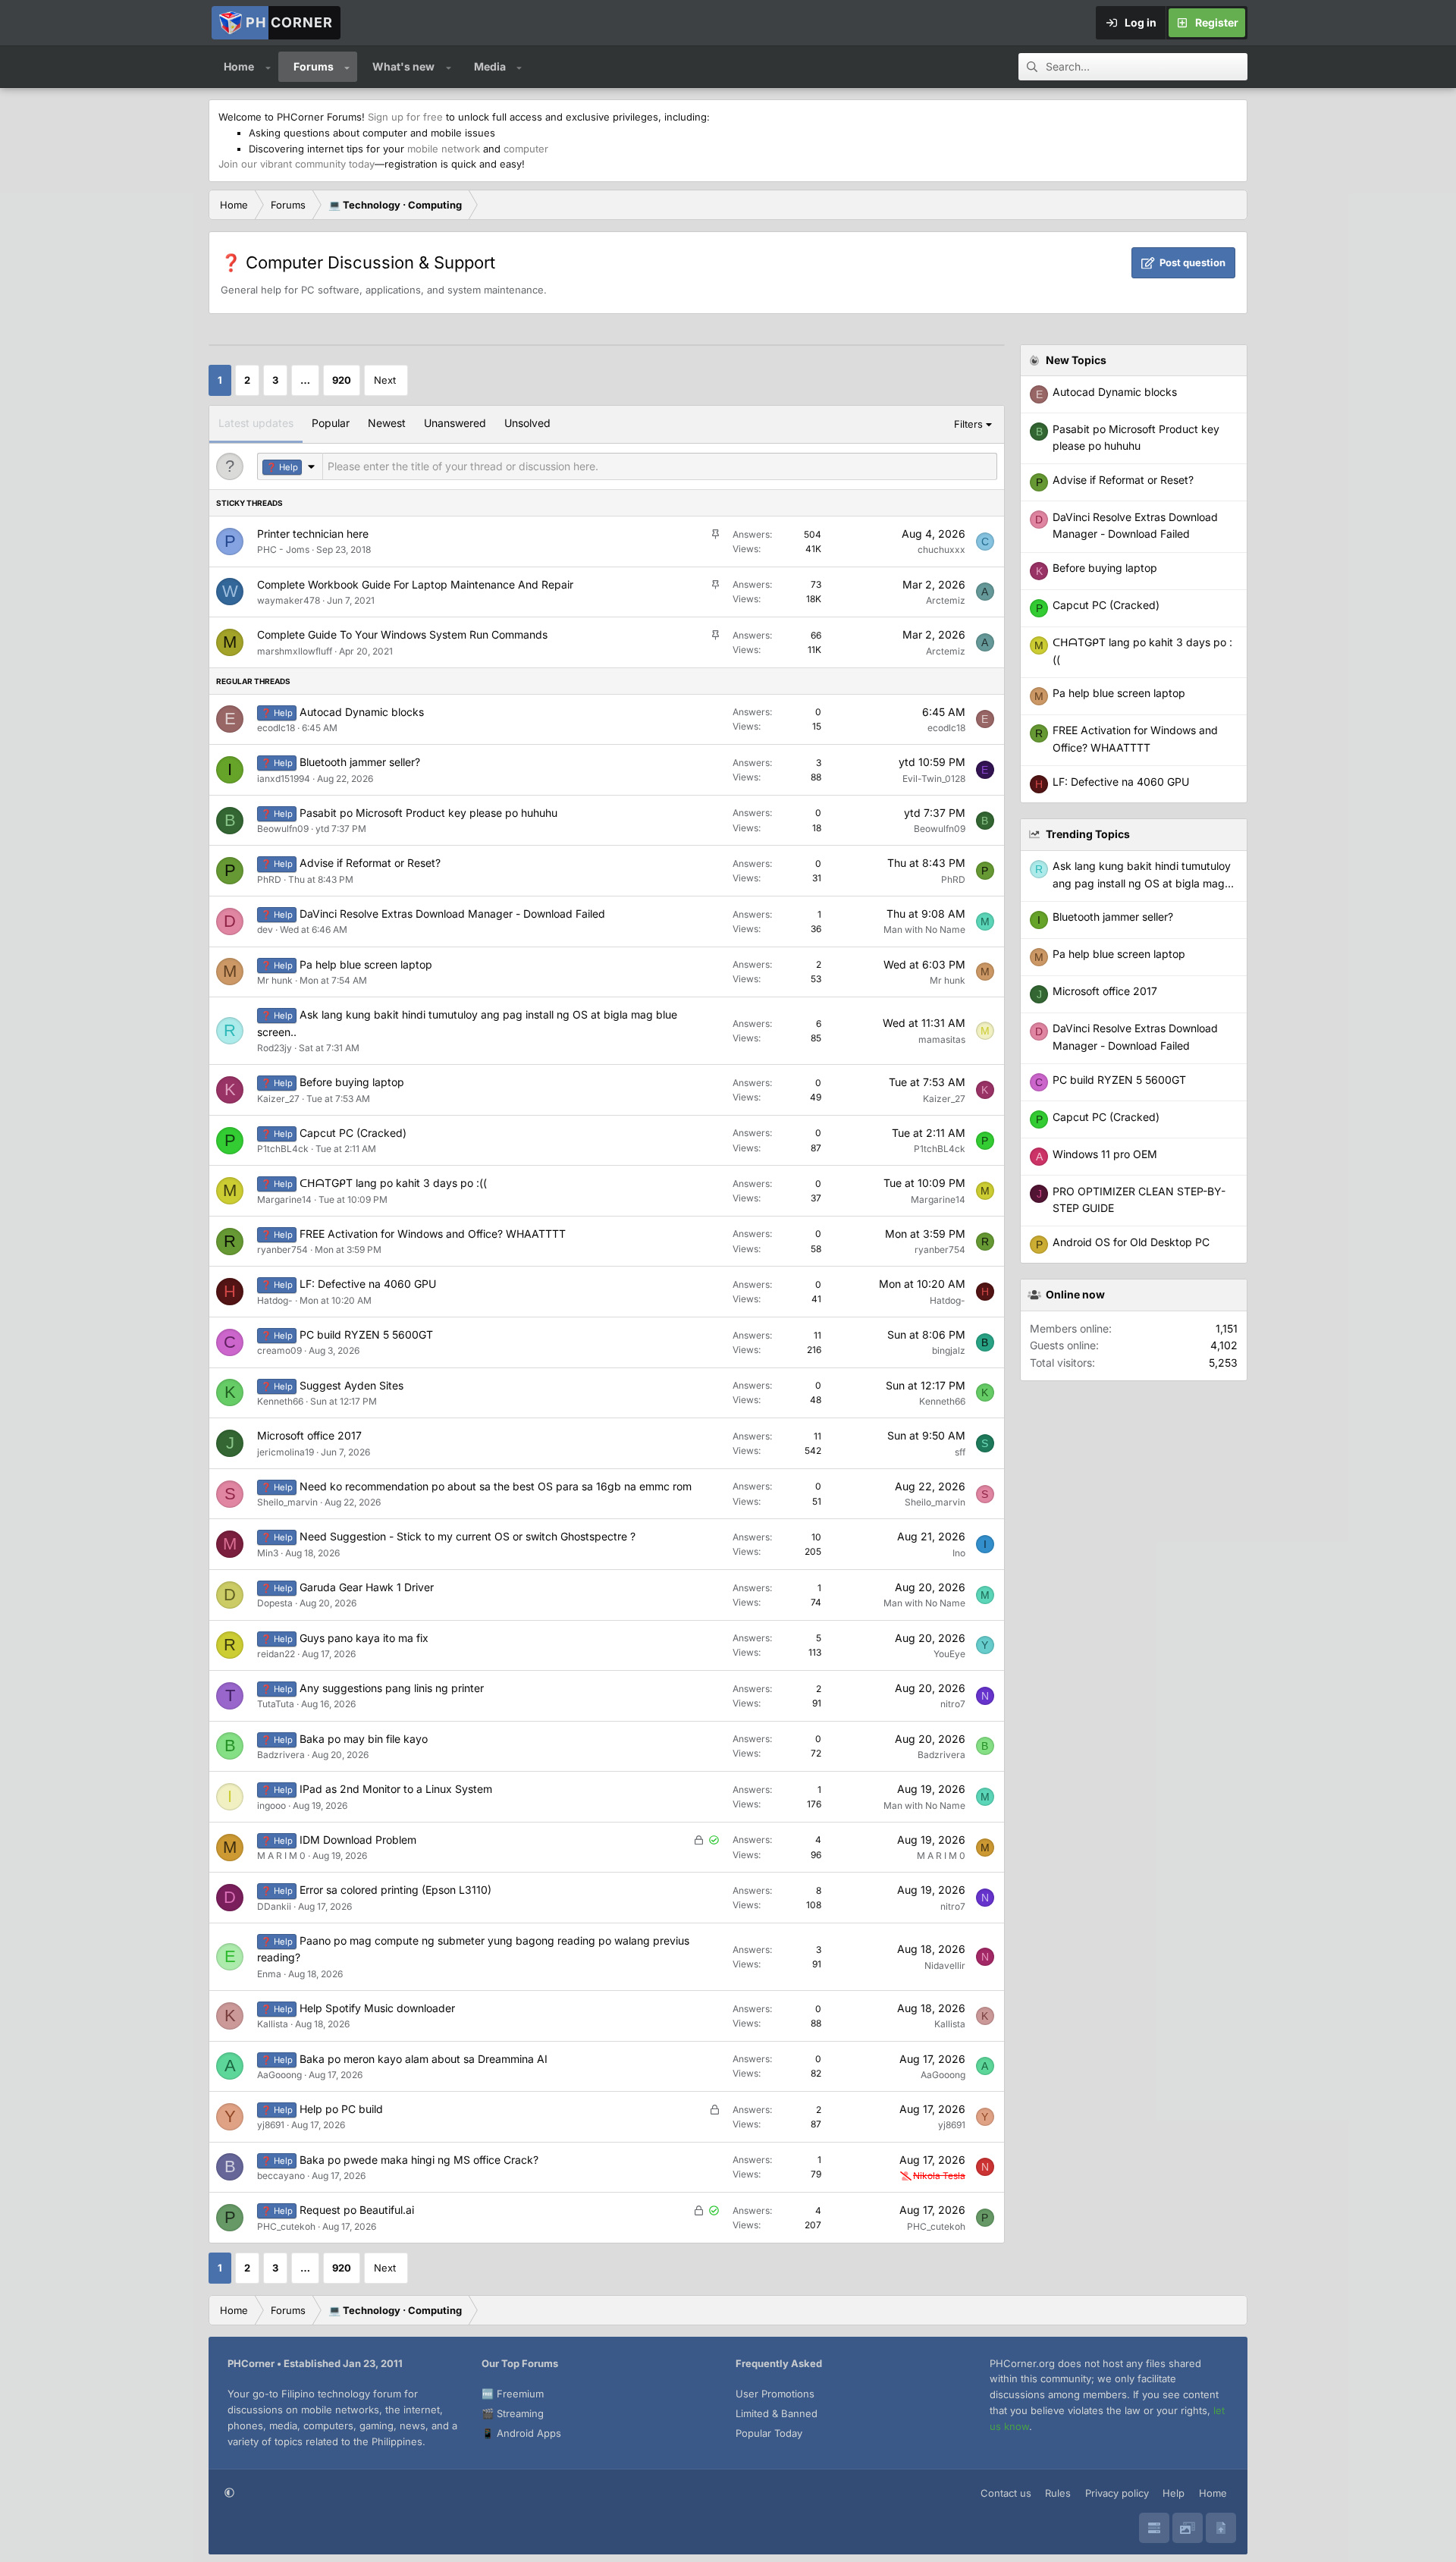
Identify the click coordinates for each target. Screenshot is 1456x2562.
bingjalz (949, 1350)
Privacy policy (1117, 2493)
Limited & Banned (777, 2413)
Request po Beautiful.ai (357, 2210)
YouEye (949, 1654)
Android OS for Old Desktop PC (1131, 1242)
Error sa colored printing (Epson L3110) (395, 1890)
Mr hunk (275, 980)
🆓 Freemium (513, 2394)
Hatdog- (275, 1300)
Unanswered (455, 423)
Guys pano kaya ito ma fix (364, 1638)
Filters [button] (968, 424)
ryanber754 (282, 1250)
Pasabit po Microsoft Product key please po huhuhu (428, 813)
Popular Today (769, 2433)
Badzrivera (281, 1755)
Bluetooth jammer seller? (360, 762)
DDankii (274, 1906)
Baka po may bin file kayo (364, 1739)
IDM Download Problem (358, 1840)
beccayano (281, 2176)
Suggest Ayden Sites (351, 1385)
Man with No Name (924, 929)
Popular (331, 423)
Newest (387, 423)
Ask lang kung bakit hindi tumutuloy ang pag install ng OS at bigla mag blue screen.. (1142, 883)
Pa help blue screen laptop (366, 964)
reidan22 (276, 1654)
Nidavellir (945, 1965)
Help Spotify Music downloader (377, 2008)
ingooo (271, 1805)
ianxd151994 (284, 779)
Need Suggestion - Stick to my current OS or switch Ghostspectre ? (468, 1536)
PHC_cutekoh (286, 2226)
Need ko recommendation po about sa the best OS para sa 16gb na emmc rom (496, 1486)
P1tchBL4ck (283, 1149)
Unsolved (527, 423)
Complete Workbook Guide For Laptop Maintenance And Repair (415, 584)
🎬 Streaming (513, 2413)
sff (960, 1452)
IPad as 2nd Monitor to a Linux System (396, 1789)
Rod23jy (275, 1048)
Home (239, 66)
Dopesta (275, 1603)
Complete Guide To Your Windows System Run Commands (402, 634)
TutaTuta (276, 1704)
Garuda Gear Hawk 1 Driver (367, 1587)
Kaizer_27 (278, 1099)
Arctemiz (946, 600)
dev (265, 929)
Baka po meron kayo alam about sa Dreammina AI (424, 2059)
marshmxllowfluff (295, 651)
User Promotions (775, 2394)
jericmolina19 (286, 1452)
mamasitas (942, 1039)
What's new (403, 66)
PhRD (269, 879)
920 (342, 380)
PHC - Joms (283, 549)
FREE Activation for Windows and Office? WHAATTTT (433, 1234)
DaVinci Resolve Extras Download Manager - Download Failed (452, 914)
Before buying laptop (352, 1082)
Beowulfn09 (283, 829)
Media (490, 66)
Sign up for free (405, 117)
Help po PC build (341, 2109)
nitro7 (953, 1704)
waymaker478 (289, 600)
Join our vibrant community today (297, 164)
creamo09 (279, 1350)
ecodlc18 (276, 728)
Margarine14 (284, 1199)
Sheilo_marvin (287, 1502)
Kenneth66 (280, 1401)
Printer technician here (313, 534)
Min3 (268, 1553)
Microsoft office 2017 (309, 1435)
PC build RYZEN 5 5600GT (366, 1334)
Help (1174, 2493)
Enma (269, 1974)
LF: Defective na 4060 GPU (368, 1284)
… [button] (305, 380)
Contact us (1006, 2493)
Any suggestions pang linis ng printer (392, 1688)
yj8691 (271, 2125)
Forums (314, 66)
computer (526, 149)
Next (385, 380)
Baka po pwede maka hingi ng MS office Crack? (419, 2160)
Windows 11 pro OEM (1105, 1154)
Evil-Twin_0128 (934, 779)
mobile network (444, 149)
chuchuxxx (941, 549)
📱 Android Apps (521, 2433)
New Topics (1076, 360)
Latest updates (256, 423)
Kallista (273, 2024)
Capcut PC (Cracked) (353, 1133)
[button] (268, 67)
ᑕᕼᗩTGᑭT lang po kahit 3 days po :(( (393, 1183)
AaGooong (279, 2075)
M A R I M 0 (281, 1856)
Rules (1058, 2493)
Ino (959, 1553)
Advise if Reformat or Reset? (370, 863)
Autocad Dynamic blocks (362, 712)
